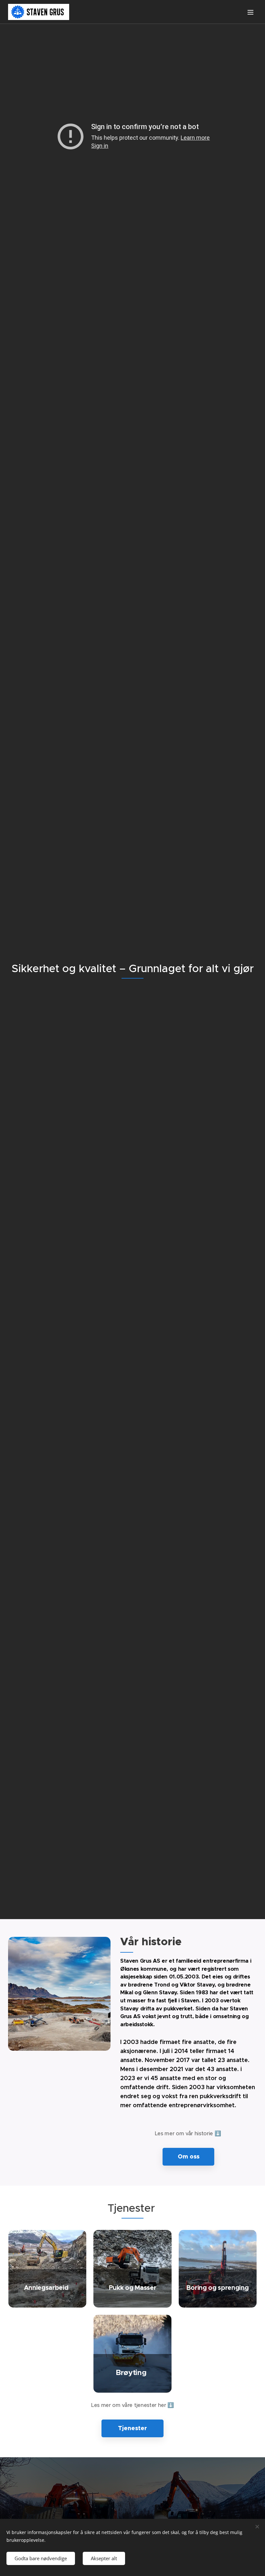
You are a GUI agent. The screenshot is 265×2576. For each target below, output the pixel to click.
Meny (250, 12)
